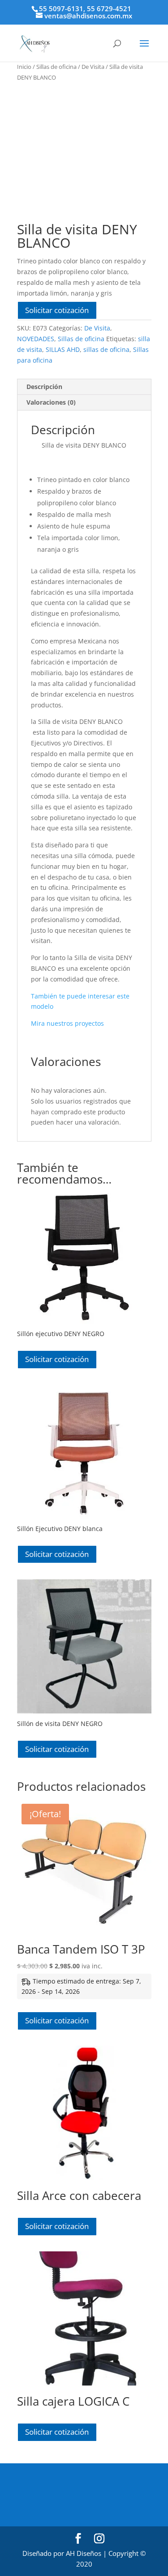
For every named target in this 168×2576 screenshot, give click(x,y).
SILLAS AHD (63, 349)
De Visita (93, 67)
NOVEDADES (36, 339)
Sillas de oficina (56, 67)
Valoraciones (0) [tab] (51, 402)
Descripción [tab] (44, 387)
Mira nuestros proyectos (67, 1023)
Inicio (24, 67)
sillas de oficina (106, 349)
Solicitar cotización (57, 310)
